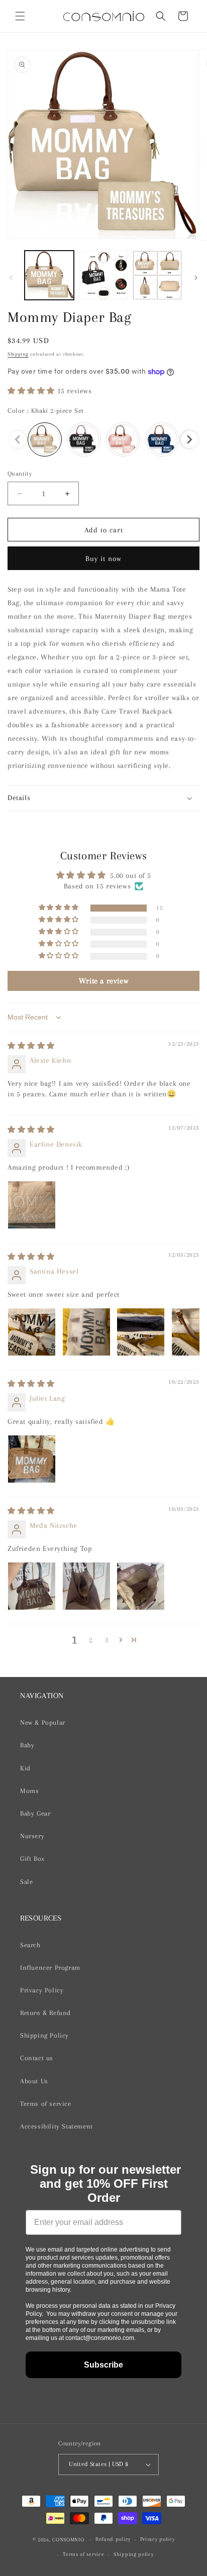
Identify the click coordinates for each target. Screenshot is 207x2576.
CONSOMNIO (68, 2540)
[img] (31, 1046)
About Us (34, 2081)
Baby (27, 1745)
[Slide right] (196, 278)
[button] (20, 16)
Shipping (18, 354)
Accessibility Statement (57, 2126)
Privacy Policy (42, 1990)
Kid (25, 1768)
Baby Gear (35, 1813)
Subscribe (103, 2365)
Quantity (20, 474)
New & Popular (43, 1722)
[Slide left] (11, 278)
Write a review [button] (103, 981)
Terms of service (46, 2104)
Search (30, 1945)
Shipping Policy (44, 2035)
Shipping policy (134, 2554)
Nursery (32, 1836)
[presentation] (189, 439)
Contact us (37, 2058)
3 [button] (107, 1640)
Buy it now (103, 558)
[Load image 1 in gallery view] (49, 275)
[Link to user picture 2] (86, 1332)
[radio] (45, 439)
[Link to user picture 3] (141, 1332)
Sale (26, 1882)
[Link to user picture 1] (32, 1205)
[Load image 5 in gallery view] (157, 275)
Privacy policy (158, 2539)
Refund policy (113, 2539)
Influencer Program (50, 1968)
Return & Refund (45, 2013)
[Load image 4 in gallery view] (103, 275)
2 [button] (91, 1640)
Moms (29, 1791)
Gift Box (32, 1859)
